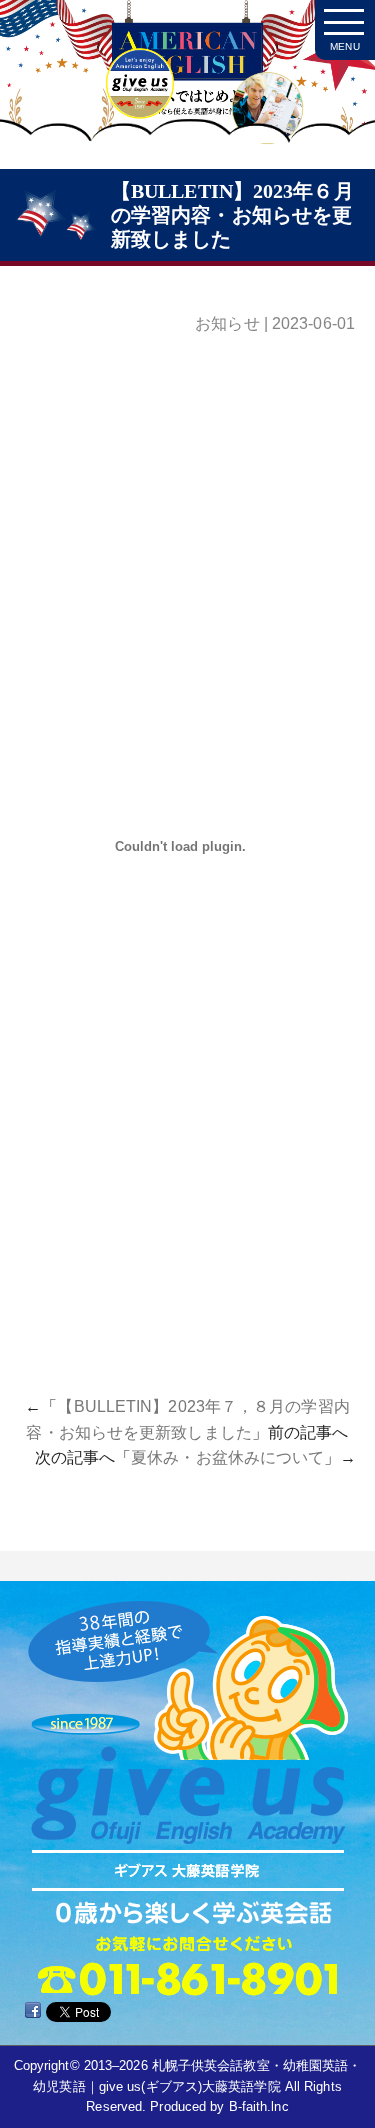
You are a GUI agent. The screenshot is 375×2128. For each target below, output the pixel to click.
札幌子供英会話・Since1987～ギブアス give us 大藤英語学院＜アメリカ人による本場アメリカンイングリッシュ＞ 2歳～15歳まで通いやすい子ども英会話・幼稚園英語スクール (187, 90)
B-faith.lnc (259, 2106)
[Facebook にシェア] (33, 2010)
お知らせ (227, 323)
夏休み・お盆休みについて (227, 1457)
